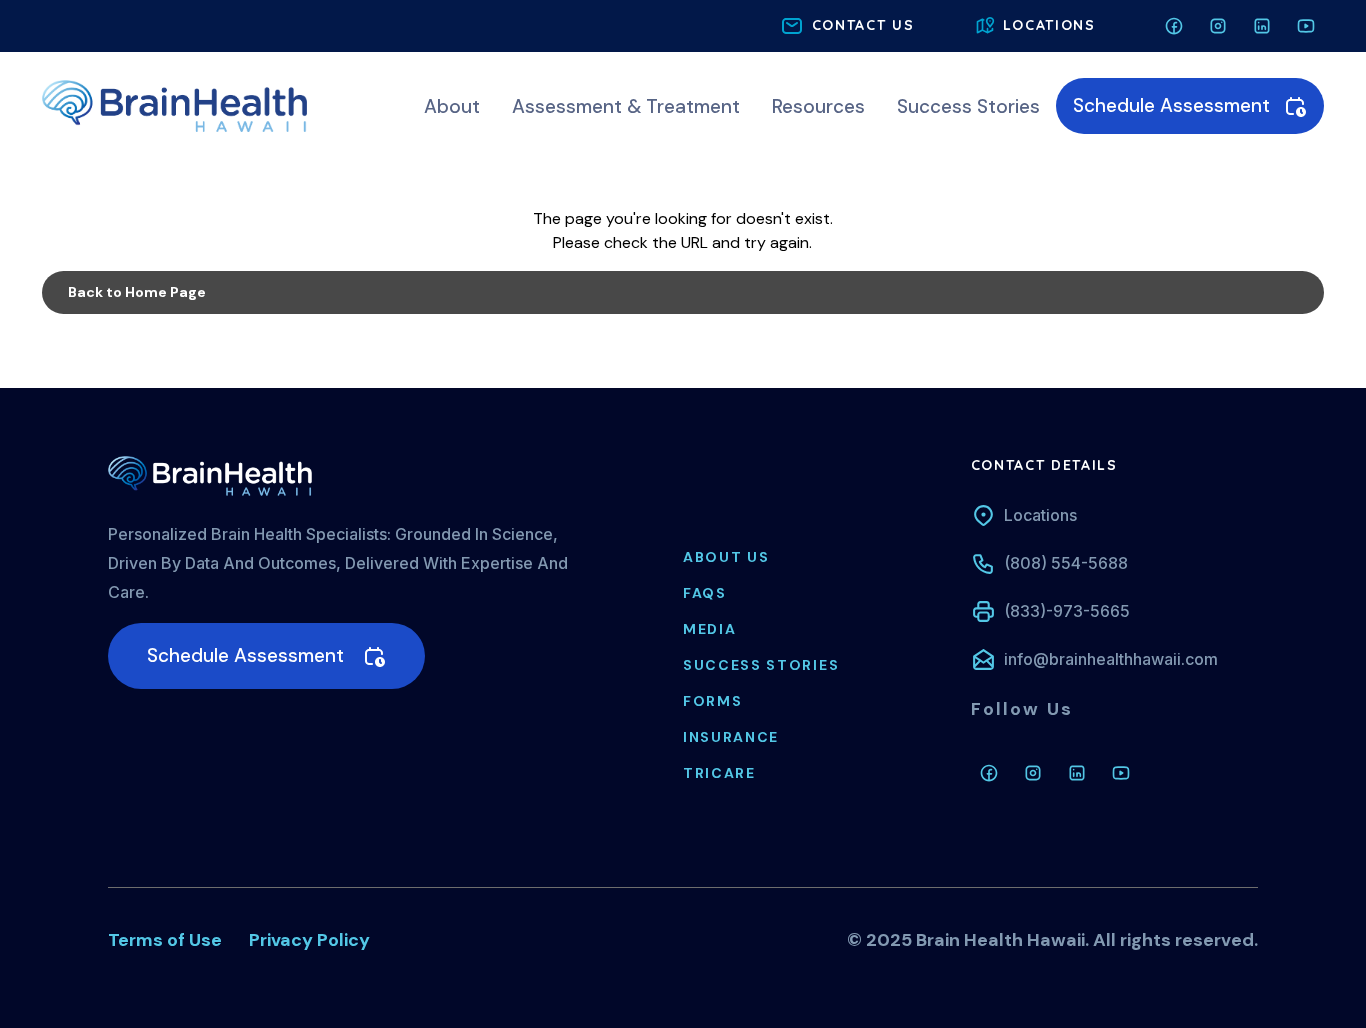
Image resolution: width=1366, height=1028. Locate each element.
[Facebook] (989, 773)
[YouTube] (1121, 773)
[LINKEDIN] (1262, 26)
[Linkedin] (1077, 773)
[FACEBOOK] (1174, 26)
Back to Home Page (137, 292)
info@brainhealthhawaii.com (1111, 659)
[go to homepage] (174, 104)
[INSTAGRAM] (1218, 26)
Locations (1040, 515)
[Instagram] (1033, 773)
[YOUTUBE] (1306, 26)
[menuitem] (452, 106)
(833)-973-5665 (1067, 611)
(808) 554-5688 (1066, 563)
